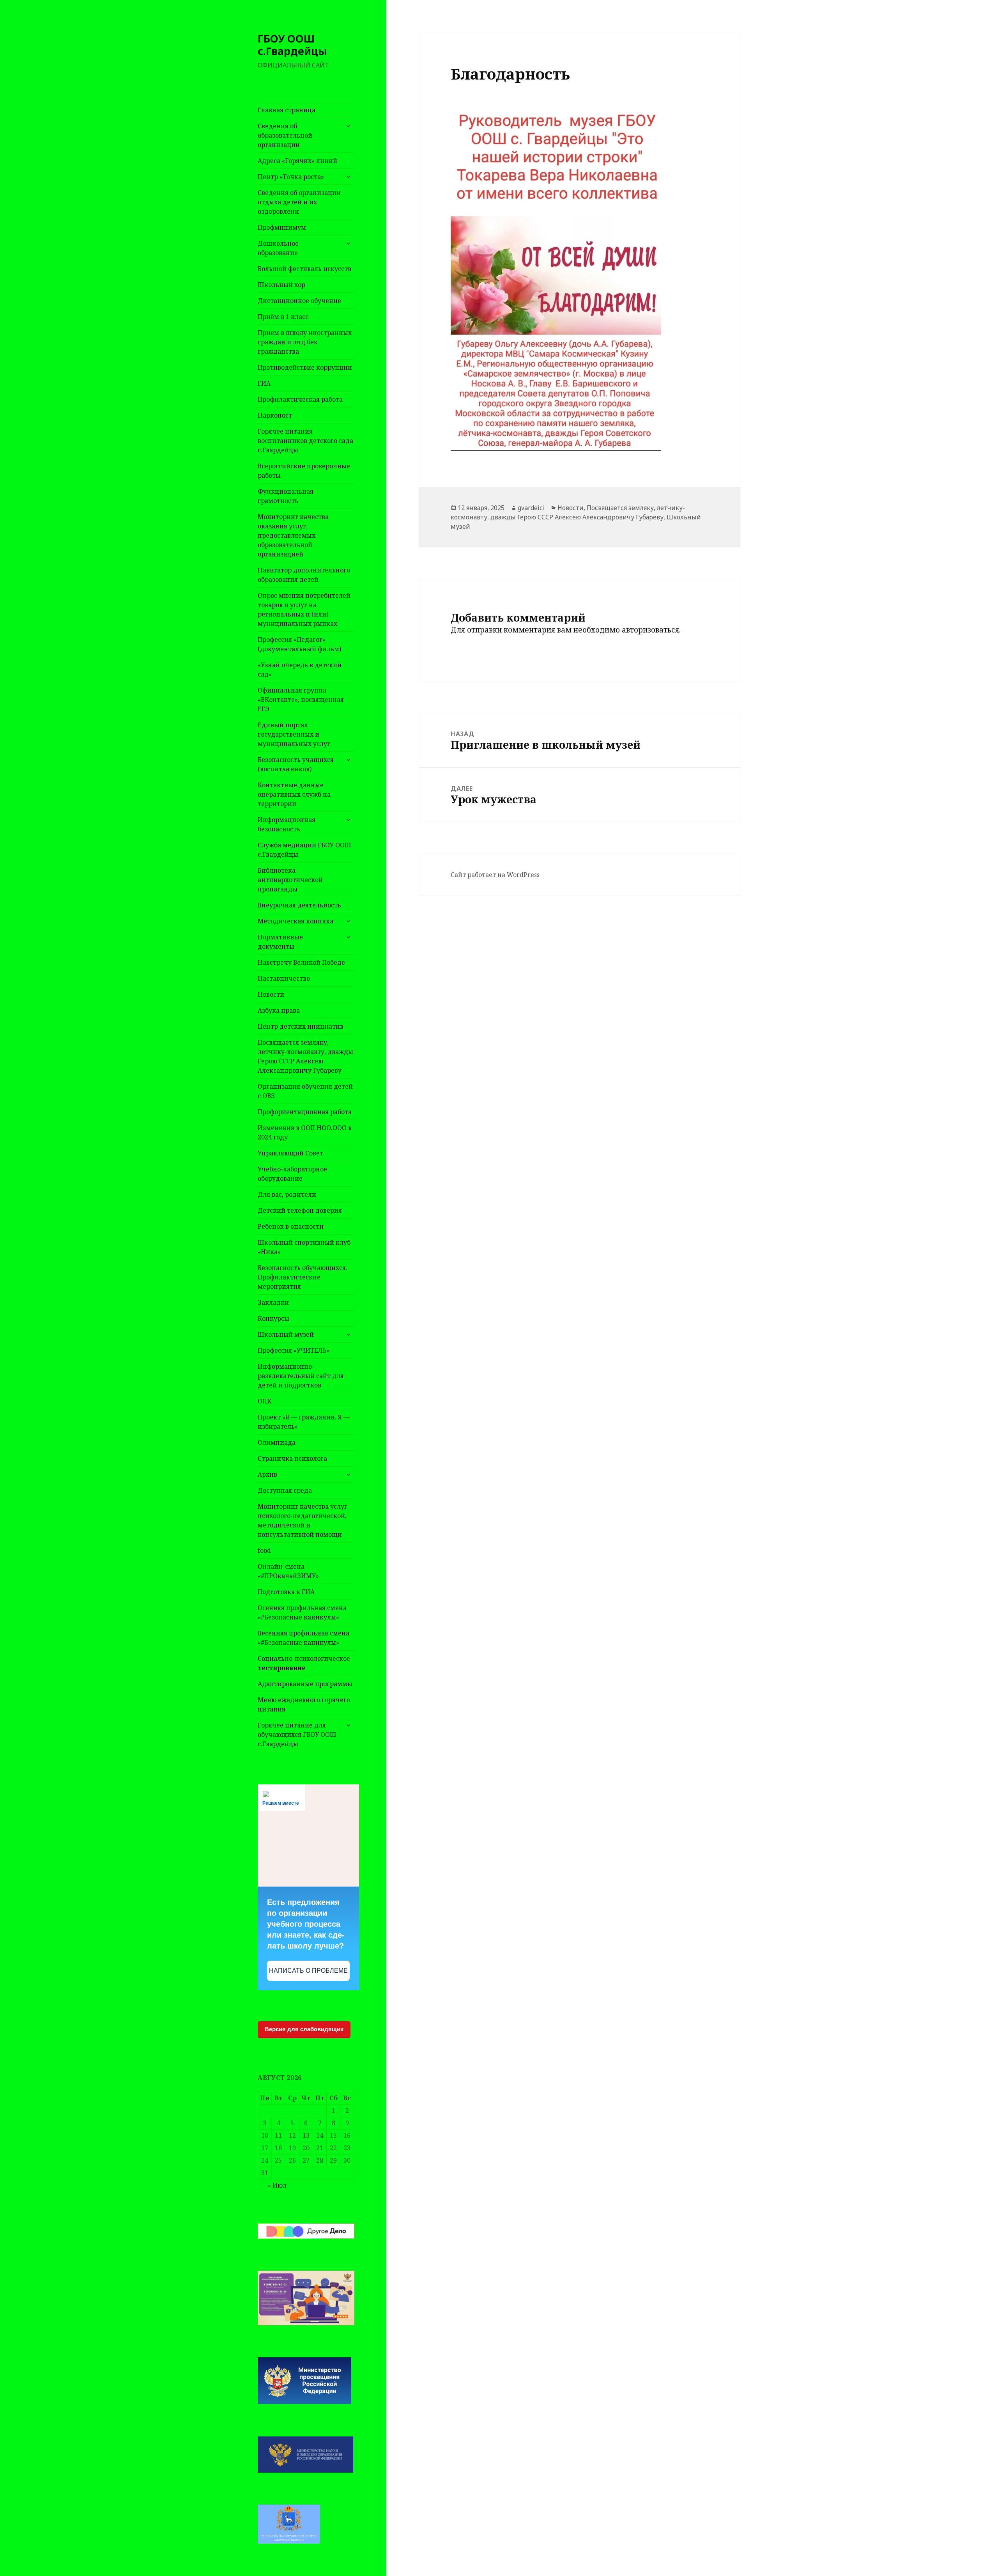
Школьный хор (281, 285)
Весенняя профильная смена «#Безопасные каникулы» (303, 1638)
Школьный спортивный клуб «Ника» (304, 1247)
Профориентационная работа (305, 1112)
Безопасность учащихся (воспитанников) (296, 764)
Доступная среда (285, 1490)
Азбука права (279, 1010)
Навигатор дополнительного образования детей (304, 575)
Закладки (273, 1302)
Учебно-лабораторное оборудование (292, 1174)
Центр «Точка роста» (291, 177)
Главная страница (287, 110)
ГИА (264, 383)
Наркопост (275, 415)
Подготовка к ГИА (286, 1592)
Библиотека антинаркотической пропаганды (290, 880)
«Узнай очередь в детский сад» (300, 670)
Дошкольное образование (278, 248)
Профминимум (282, 227)
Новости (271, 994)
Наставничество (284, 978)
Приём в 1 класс (283, 317)
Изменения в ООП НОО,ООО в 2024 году (305, 1132)
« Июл (277, 2185)
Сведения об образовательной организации (285, 135)
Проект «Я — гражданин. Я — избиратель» (304, 1422)
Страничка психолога (292, 1458)
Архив (267, 1474)
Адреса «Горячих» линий (297, 161)
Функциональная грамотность (286, 496)
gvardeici (531, 508)
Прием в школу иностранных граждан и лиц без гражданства (305, 342)
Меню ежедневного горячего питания (304, 1704)
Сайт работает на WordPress (495, 875)
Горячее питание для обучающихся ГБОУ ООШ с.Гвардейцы (297, 1734)
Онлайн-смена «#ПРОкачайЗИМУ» (288, 1571)
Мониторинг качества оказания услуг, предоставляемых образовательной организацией (293, 535)
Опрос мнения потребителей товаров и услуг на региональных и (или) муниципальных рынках (304, 609)
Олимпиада (277, 1442)
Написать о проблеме (308, 1971)
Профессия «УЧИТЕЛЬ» (294, 1350)
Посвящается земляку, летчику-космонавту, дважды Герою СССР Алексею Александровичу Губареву (305, 1056)
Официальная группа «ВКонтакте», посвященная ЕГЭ (301, 700)
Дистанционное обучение (299, 301)
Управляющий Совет (290, 1153)
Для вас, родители (287, 1194)
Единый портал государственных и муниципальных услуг (294, 734)
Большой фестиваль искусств (304, 269)
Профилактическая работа (300, 399)
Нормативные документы (280, 942)
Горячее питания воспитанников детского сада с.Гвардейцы (305, 441)
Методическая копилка (296, 921)
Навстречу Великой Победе (301, 962)
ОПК (265, 1401)
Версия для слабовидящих (304, 2029)
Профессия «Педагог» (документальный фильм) (299, 644)
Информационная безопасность (287, 824)
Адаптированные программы (305, 1684)
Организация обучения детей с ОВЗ (305, 1091)
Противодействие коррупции (305, 367)
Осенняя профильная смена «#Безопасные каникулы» (302, 1612)
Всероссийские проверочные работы (304, 471)
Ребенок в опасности (291, 1226)
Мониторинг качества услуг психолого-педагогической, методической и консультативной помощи (303, 1520)
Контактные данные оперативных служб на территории (294, 794)
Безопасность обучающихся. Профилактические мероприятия (303, 1277)
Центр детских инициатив (301, 1026)
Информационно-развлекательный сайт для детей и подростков (301, 1376)
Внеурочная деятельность (299, 905)
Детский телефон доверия (300, 1210)
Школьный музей (286, 1334)
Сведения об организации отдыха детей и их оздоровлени (299, 202)
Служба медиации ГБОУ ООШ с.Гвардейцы (304, 850)
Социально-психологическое (304, 1663)
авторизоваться (650, 630)
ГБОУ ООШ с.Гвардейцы (292, 45)
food (264, 1550)
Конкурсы (273, 1318)
